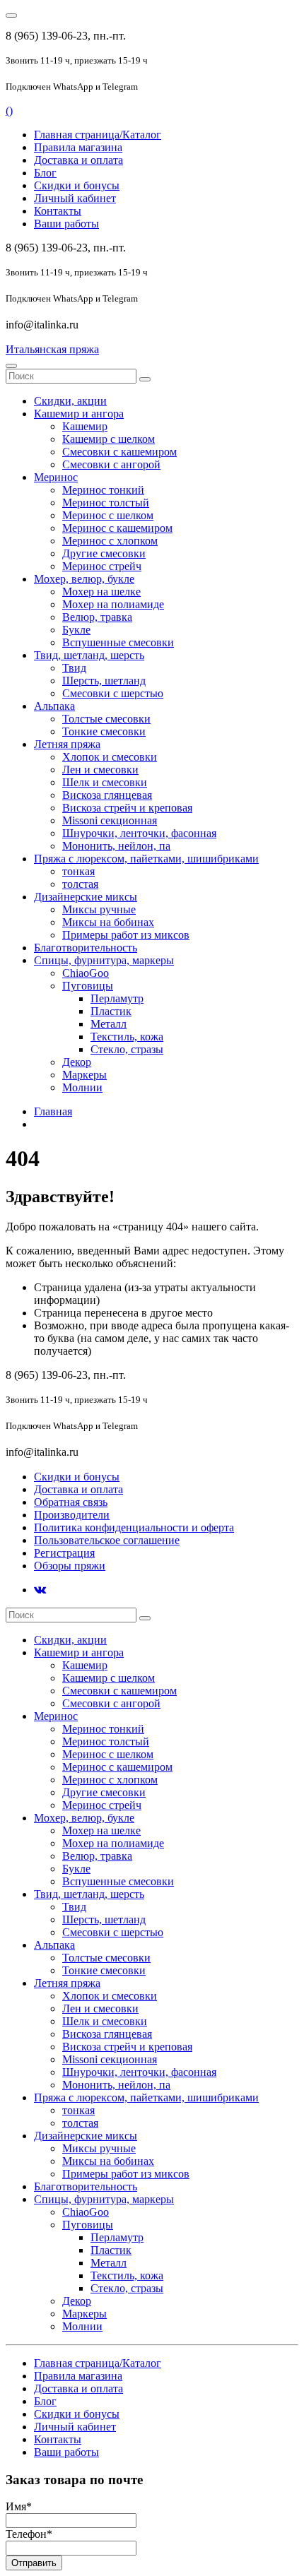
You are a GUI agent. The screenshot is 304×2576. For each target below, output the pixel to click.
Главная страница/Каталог (98, 135)
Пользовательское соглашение (107, 1540)
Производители (72, 1515)
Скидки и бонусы (77, 185)
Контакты (58, 211)
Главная (53, 1111)
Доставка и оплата (78, 160)
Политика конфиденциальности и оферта (134, 1527)
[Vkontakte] (40, 1590)
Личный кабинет (75, 198)
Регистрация (64, 1553)
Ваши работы (66, 224)
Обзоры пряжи (70, 1566)
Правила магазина (78, 147)
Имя (19, 2506)
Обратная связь (71, 1502)
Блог (45, 173)
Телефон (29, 2534)
